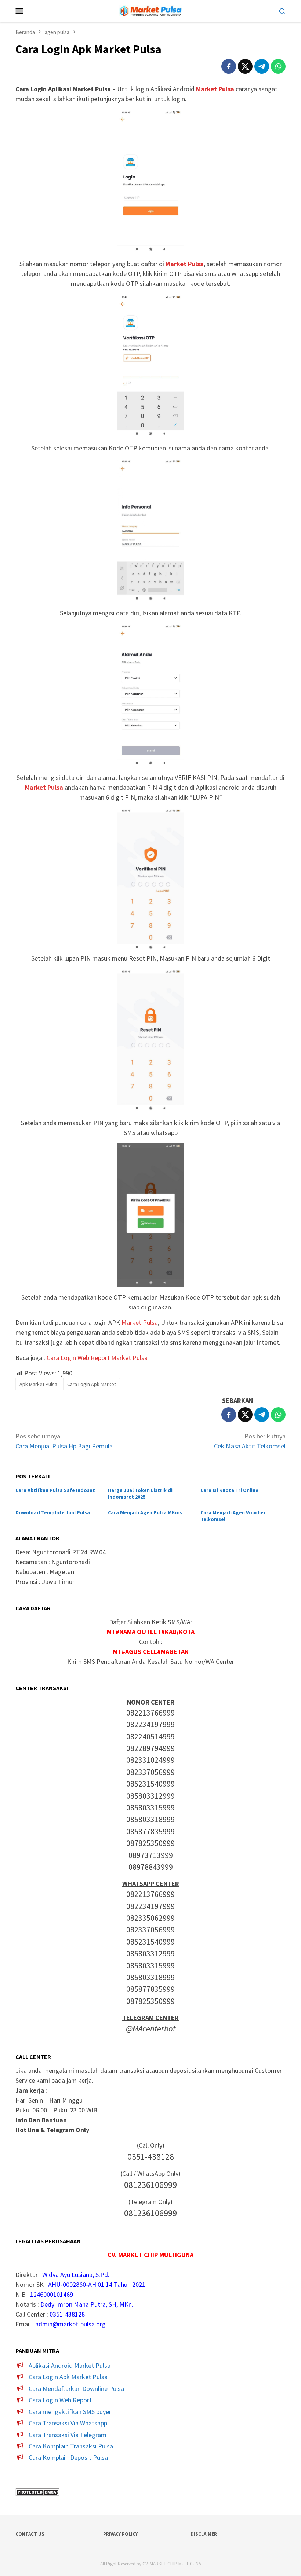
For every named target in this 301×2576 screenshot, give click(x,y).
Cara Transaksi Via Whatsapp (68, 2423)
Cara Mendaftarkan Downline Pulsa (76, 2389)
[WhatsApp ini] (278, 66)
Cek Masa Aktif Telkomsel (250, 1441)
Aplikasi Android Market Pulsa (70, 2365)
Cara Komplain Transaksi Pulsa (71, 2446)
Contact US (30, 2534)
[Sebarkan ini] (229, 66)
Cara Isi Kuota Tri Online (229, 1490)
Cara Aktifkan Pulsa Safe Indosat (55, 1490)
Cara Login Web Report (60, 2400)
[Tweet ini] (245, 66)
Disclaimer (204, 2534)
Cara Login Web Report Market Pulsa (97, 1358)
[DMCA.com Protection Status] (37, 2492)
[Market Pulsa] (150, 10)
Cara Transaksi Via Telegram (68, 2435)
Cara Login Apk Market (92, 1384)
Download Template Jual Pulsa (53, 1512)
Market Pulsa (140, 1322)
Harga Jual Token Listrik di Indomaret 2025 (140, 1493)
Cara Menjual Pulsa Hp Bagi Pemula (64, 1441)
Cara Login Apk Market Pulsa (68, 2377)
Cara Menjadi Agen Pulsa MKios (145, 1512)
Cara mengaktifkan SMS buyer (70, 2412)
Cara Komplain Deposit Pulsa (68, 2457)
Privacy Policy (120, 2534)
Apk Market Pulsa (38, 1384)
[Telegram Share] (262, 66)
